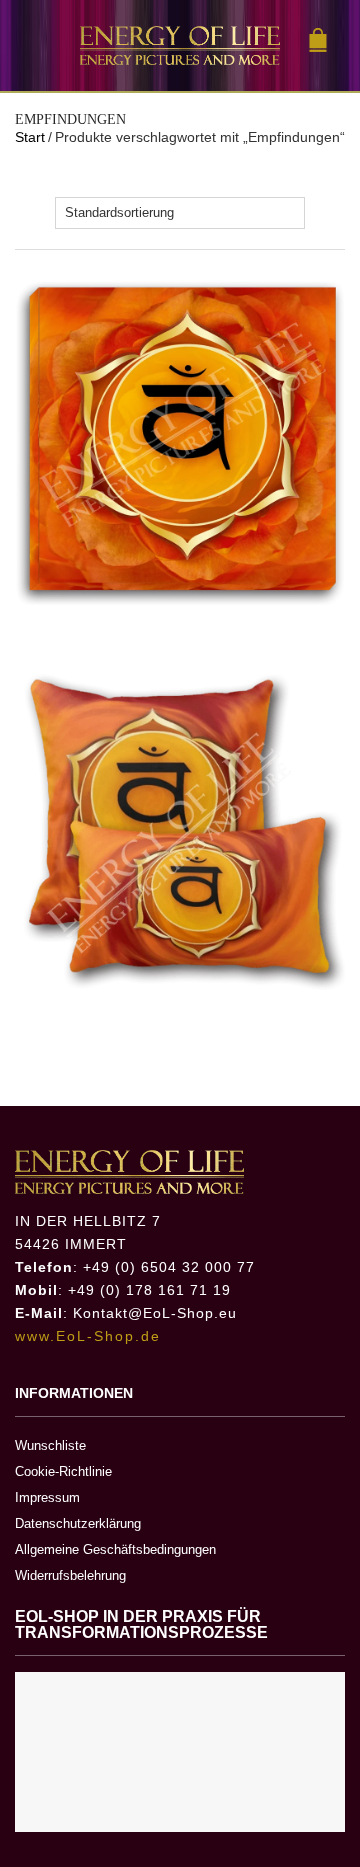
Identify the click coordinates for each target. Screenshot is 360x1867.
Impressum (47, 1497)
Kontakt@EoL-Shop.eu (155, 1313)
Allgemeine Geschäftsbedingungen (115, 1549)
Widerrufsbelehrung (70, 1575)
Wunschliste (50, 1445)
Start (30, 137)
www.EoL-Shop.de (88, 1336)
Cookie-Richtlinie (63, 1471)
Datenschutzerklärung (78, 1523)
